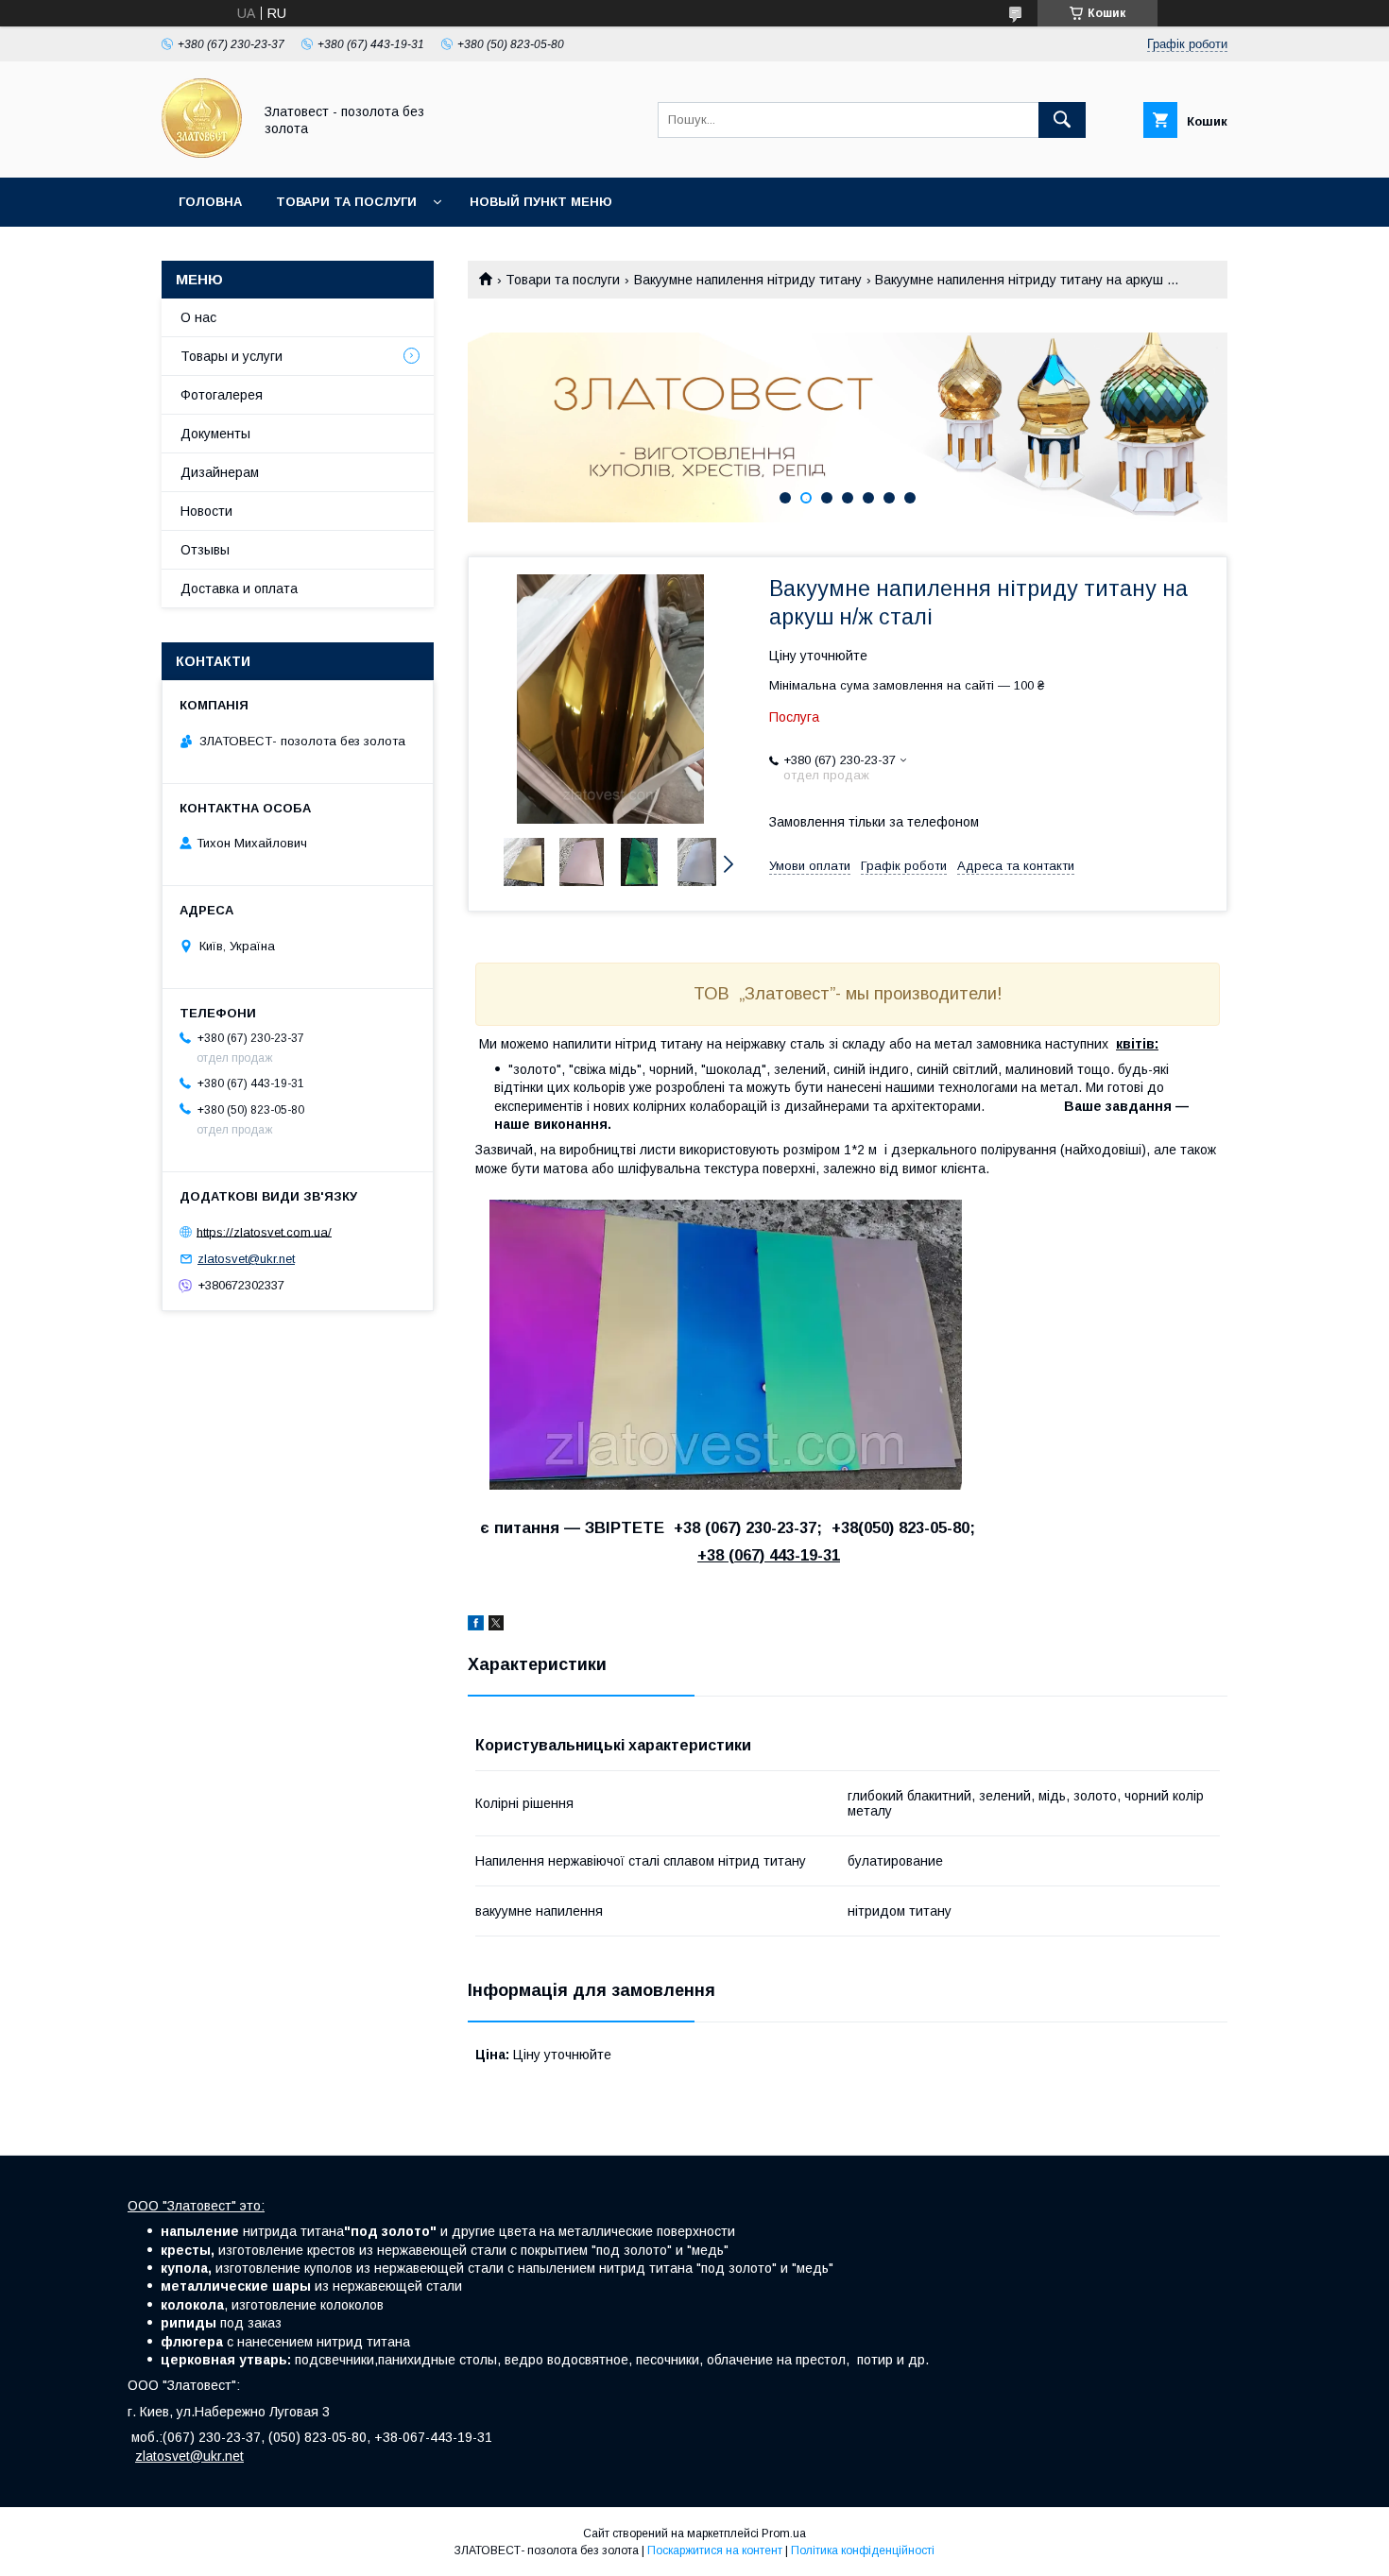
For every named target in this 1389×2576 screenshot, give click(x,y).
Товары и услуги (231, 356)
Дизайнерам (220, 472)
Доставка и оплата (239, 589)
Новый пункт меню (541, 202)
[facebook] (476, 1626)
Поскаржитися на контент (715, 2550)
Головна (210, 202)
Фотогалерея (222, 395)
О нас (198, 317)
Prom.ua (784, 2533)
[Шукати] (1062, 120)
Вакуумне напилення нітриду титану (748, 280)
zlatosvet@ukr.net (246, 1259)
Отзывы (205, 550)
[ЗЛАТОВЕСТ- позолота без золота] (202, 153)
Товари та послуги (346, 202)
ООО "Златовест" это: (196, 2206)
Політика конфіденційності (863, 2550)
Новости (206, 511)
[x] (496, 1626)
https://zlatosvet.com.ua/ (264, 1231)
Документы (215, 434)
